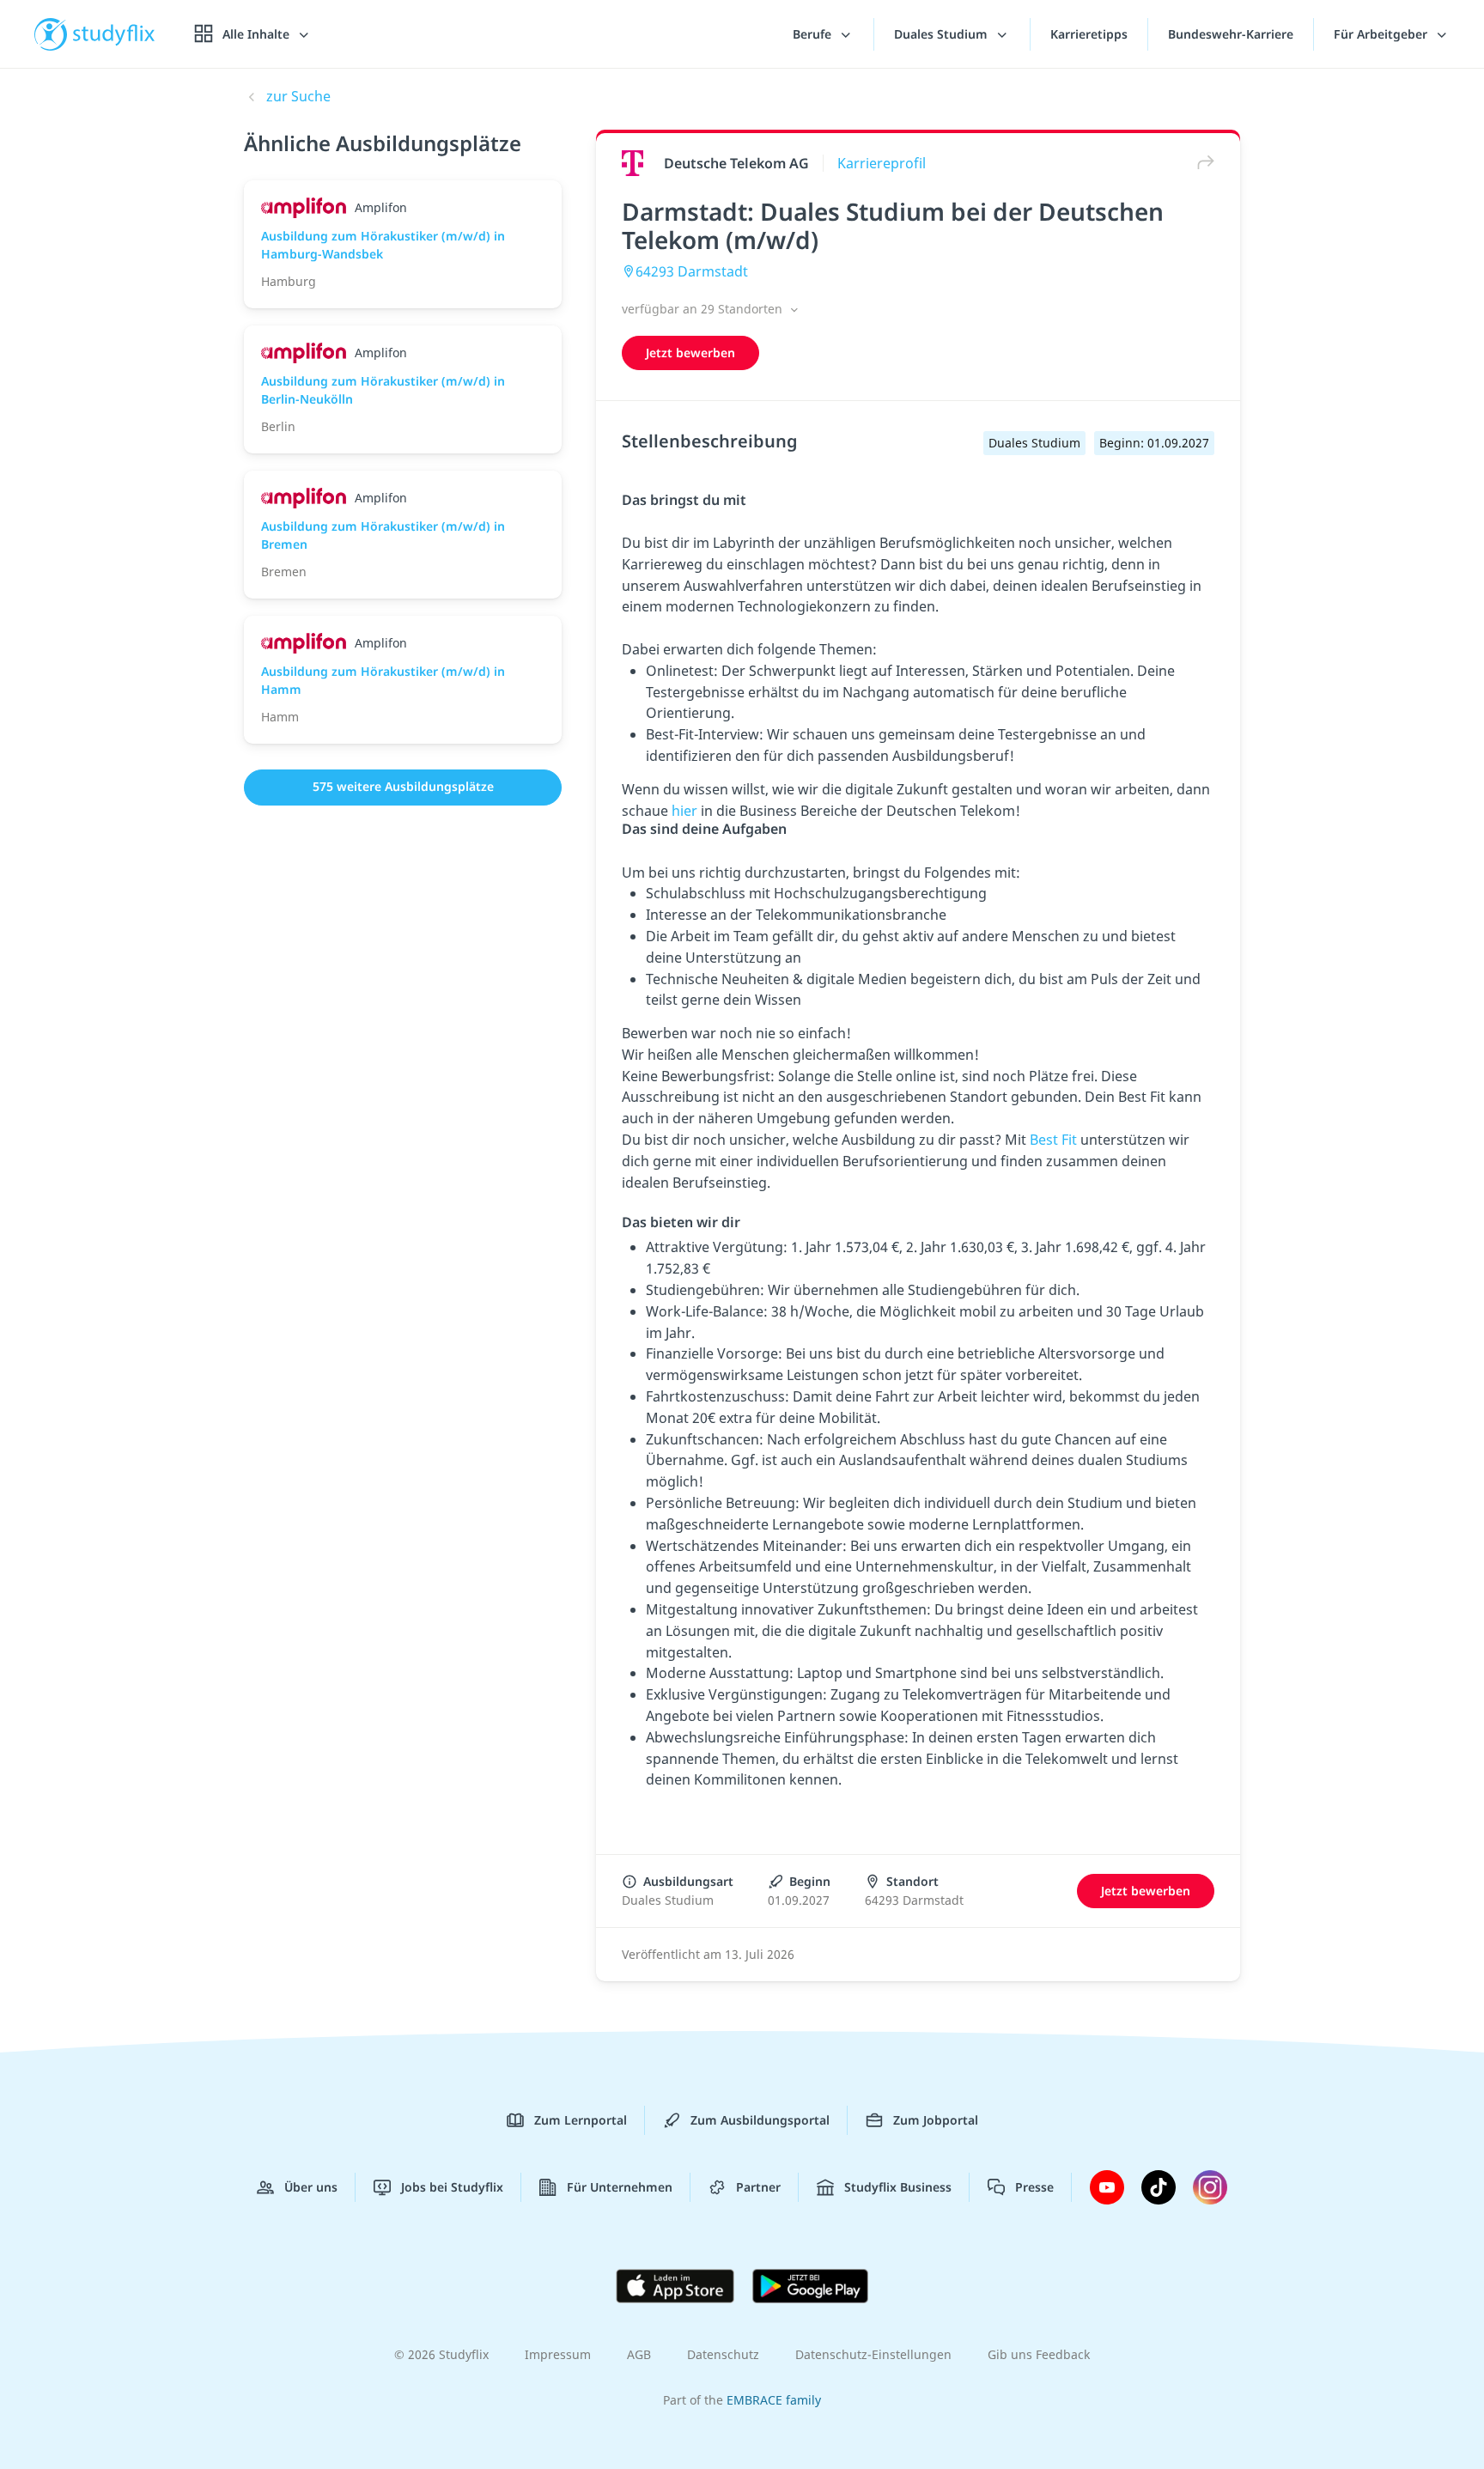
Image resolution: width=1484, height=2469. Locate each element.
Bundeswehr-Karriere (1231, 34)
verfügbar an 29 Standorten (704, 309)
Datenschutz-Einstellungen (873, 2354)
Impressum (558, 2354)
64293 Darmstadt (692, 271)
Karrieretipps (1089, 34)
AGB (639, 2354)
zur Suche (298, 96)
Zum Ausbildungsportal (760, 2120)
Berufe (814, 34)
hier (686, 811)
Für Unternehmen (620, 2187)
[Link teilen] (1201, 163)
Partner (758, 2187)
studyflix (114, 34)
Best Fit (1053, 1140)
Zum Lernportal (581, 2120)
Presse (1034, 2187)
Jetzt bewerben (690, 353)
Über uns (311, 2187)
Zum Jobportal (936, 2120)
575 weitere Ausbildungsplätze (403, 786)
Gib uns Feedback (1039, 2354)
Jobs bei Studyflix (452, 2187)
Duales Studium (943, 34)
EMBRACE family (774, 2400)
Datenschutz (723, 2354)
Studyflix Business (898, 2187)
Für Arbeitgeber (1382, 34)
